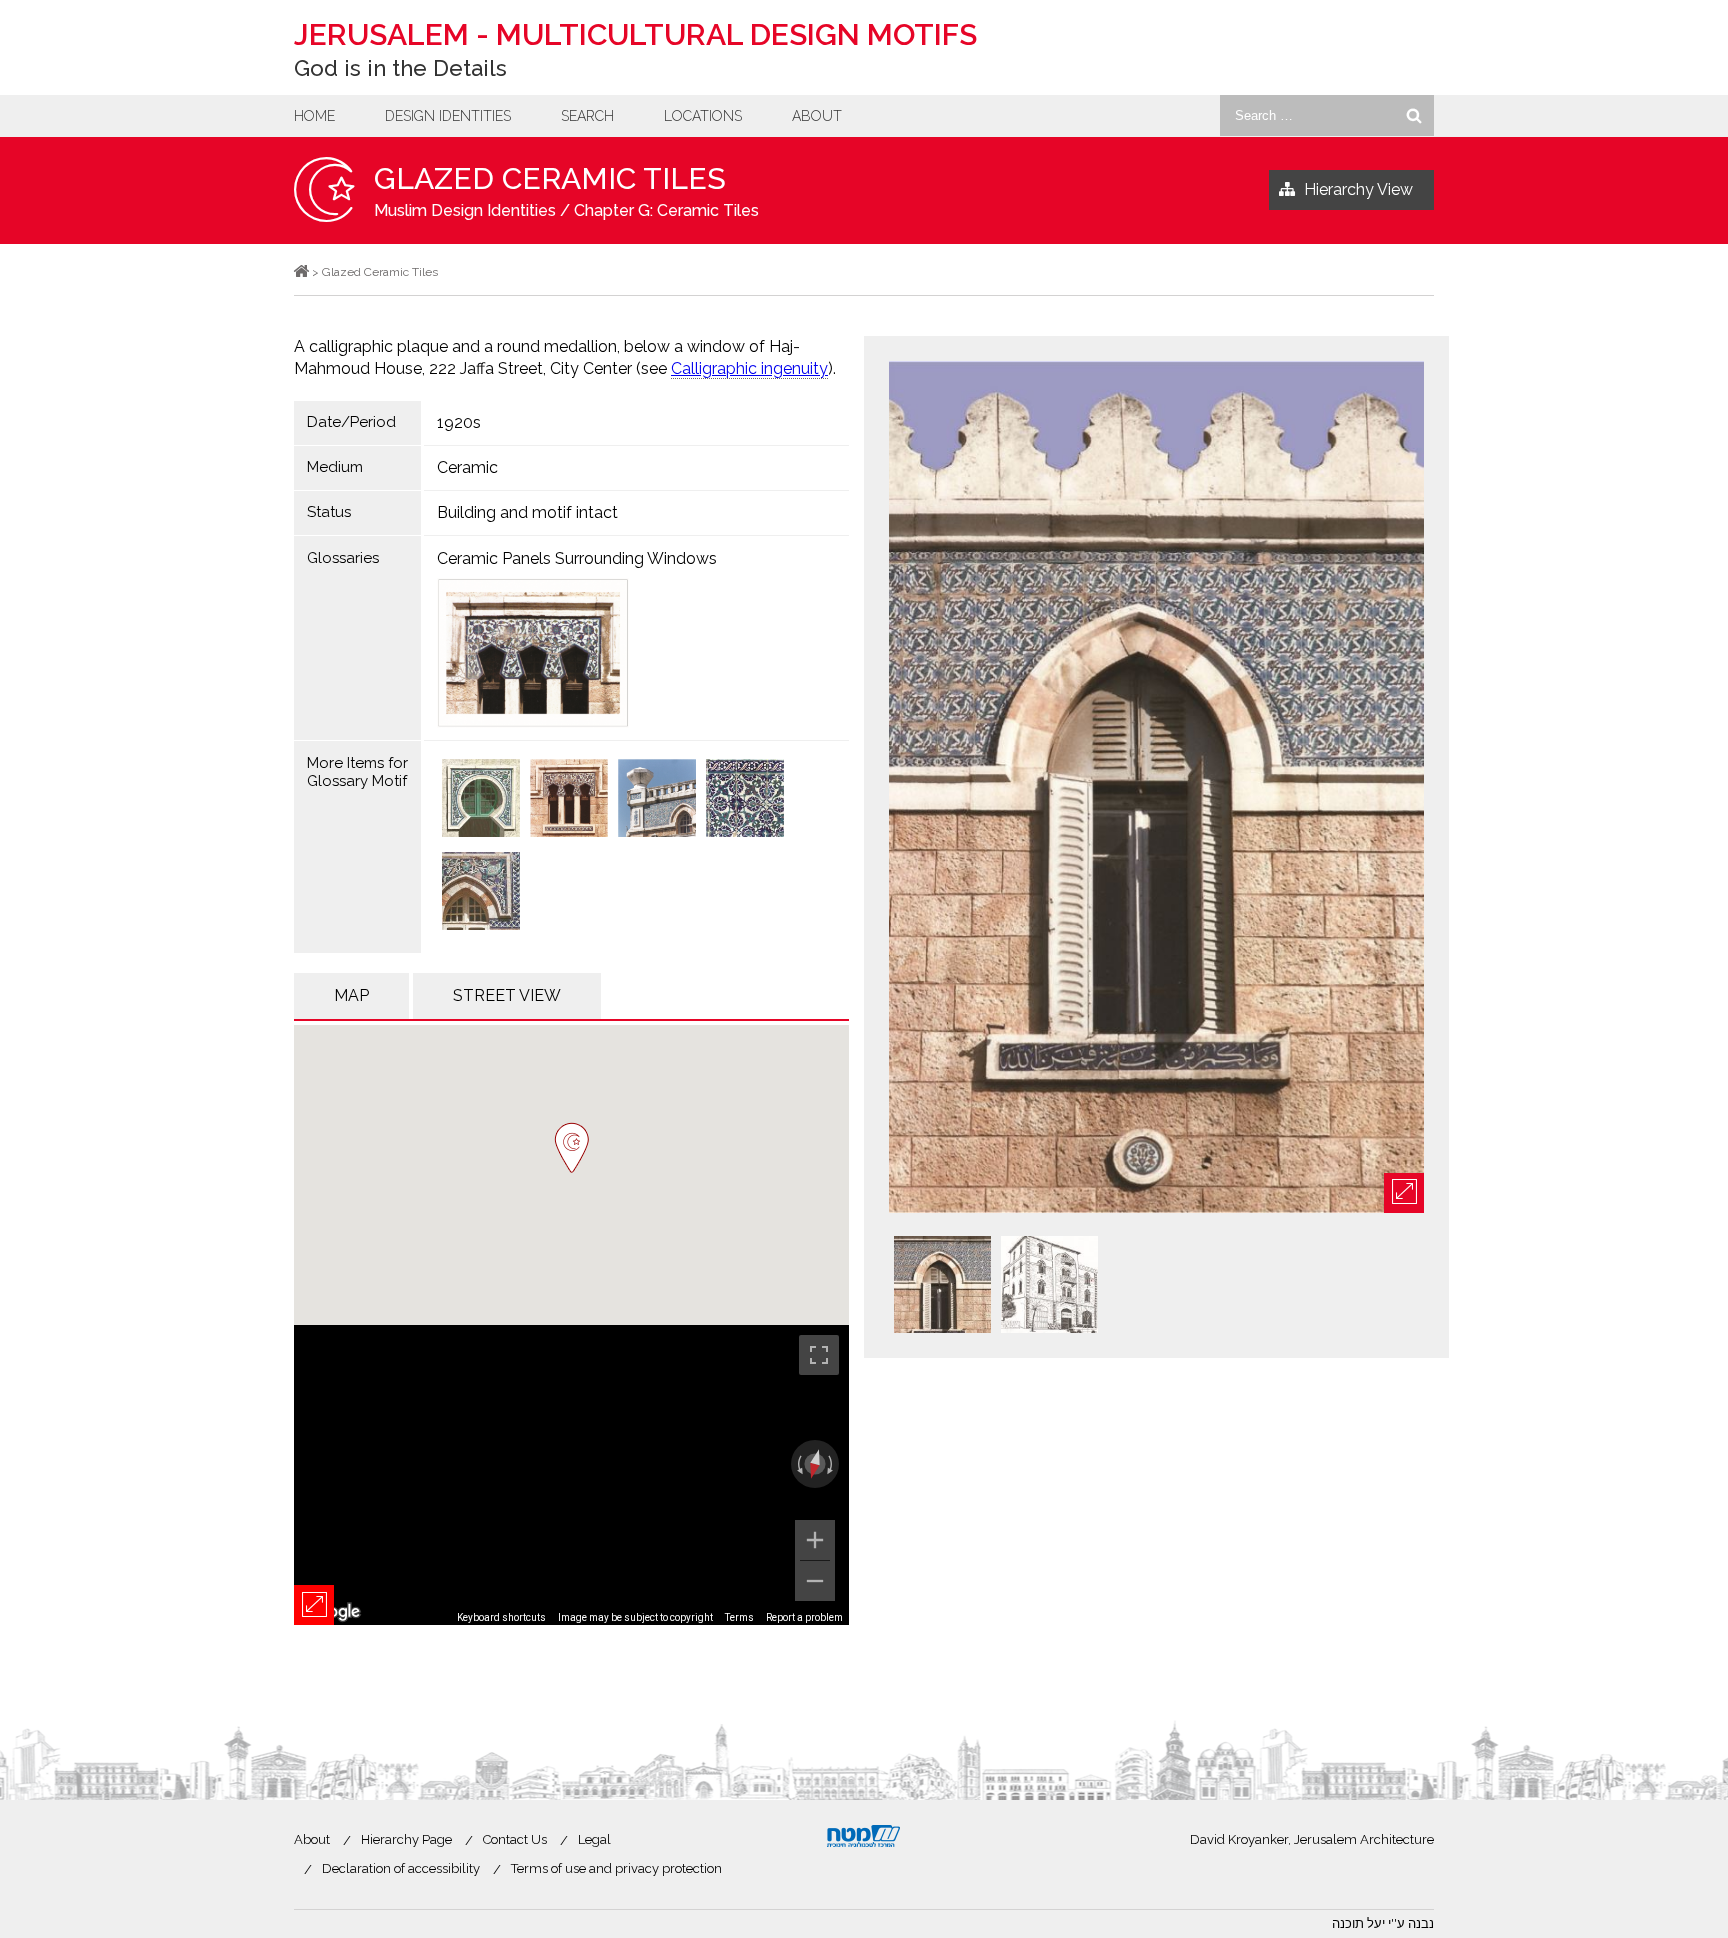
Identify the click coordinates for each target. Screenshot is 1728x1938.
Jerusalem (635, 34)
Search (587, 116)
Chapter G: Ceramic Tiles (666, 210)
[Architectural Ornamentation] (745, 800)
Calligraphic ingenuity (749, 368)
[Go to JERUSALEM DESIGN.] (301, 272)
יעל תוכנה (1358, 1923)
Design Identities (448, 116)
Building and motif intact (527, 512)
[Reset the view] (815, 1464)
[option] (1156, 788)
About (817, 116)
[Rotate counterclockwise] (798, 1464)
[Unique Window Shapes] (569, 800)
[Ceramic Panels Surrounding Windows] (637, 653)
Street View (507, 995)
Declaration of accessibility (401, 1868)
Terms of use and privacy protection (616, 1868)
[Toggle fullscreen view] (819, 1355)
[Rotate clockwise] (832, 1464)
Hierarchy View (1358, 189)
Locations (703, 116)
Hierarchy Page (406, 1839)
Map (351, 995)
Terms (739, 1617)
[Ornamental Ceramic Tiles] (481, 893)
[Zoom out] (815, 1581)
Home (314, 116)
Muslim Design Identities (465, 210)
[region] (571, 1475)
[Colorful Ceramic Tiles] (481, 800)
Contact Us (515, 1839)
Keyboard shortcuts (501, 1617)
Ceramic (467, 467)
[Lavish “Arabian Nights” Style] (657, 800)
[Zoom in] (815, 1540)
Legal (594, 1839)
